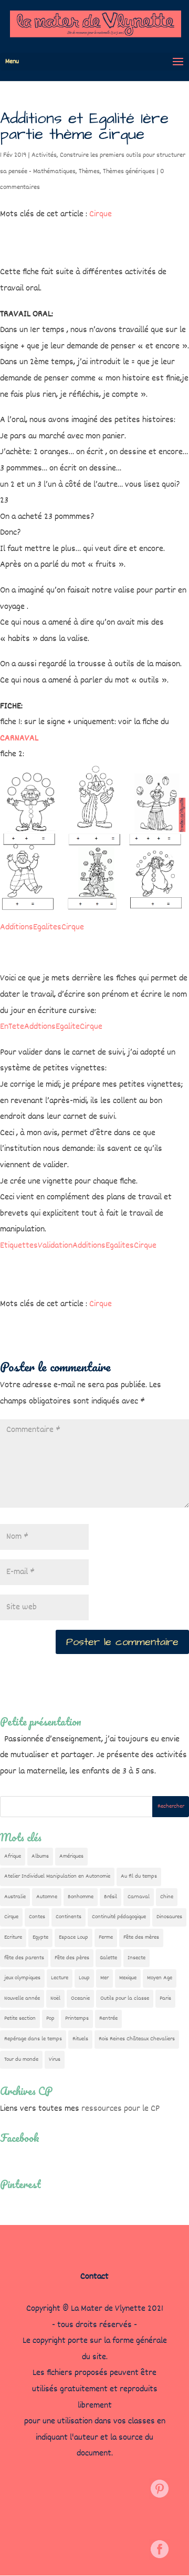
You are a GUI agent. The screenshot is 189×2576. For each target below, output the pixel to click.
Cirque (101, 214)
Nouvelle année (22, 1998)
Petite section (20, 2018)
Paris (165, 1998)
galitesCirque (61, 928)
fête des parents (24, 1958)
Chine (167, 1897)
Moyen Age (160, 1978)
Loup (84, 1978)
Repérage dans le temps (33, 2039)
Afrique (13, 1856)
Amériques (71, 1856)
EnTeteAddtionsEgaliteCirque (51, 1027)
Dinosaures (169, 1917)
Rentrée (108, 2018)
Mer (104, 1978)
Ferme (106, 1937)
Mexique (128, 1978)
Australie (15, 1897)
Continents (69, 1917)
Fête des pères (72, 1958)
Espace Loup (73, 1937)
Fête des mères (141, 1937)
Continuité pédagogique (119, 1917)
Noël (55, 1998)
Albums (40, 1856)
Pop (50, 2018)
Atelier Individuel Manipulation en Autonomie (57, 1876)
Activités (44, 155)
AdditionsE (19, 928)
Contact (94, 2277)
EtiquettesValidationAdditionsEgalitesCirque (78, 1246)
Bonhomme (81, 1897)
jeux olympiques (22, 1978)
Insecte (136, 1958)
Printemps (77, 2018)
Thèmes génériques (129, 172)
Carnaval (139, 1897)
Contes (37, 1917)
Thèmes (89, 172)
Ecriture (13, 1937)
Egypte (40, 1937)
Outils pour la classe (125, 1998)
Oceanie (80, 1998)
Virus (55, 2059)
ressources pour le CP (120, 2109)
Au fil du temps (139, 1876)
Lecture (60, 1978)
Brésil (111, 1897)
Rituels (80, 2039)
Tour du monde (21, 2059)
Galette (108, 1958)
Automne (47, 1897)
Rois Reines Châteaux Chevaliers (137, 2039)
